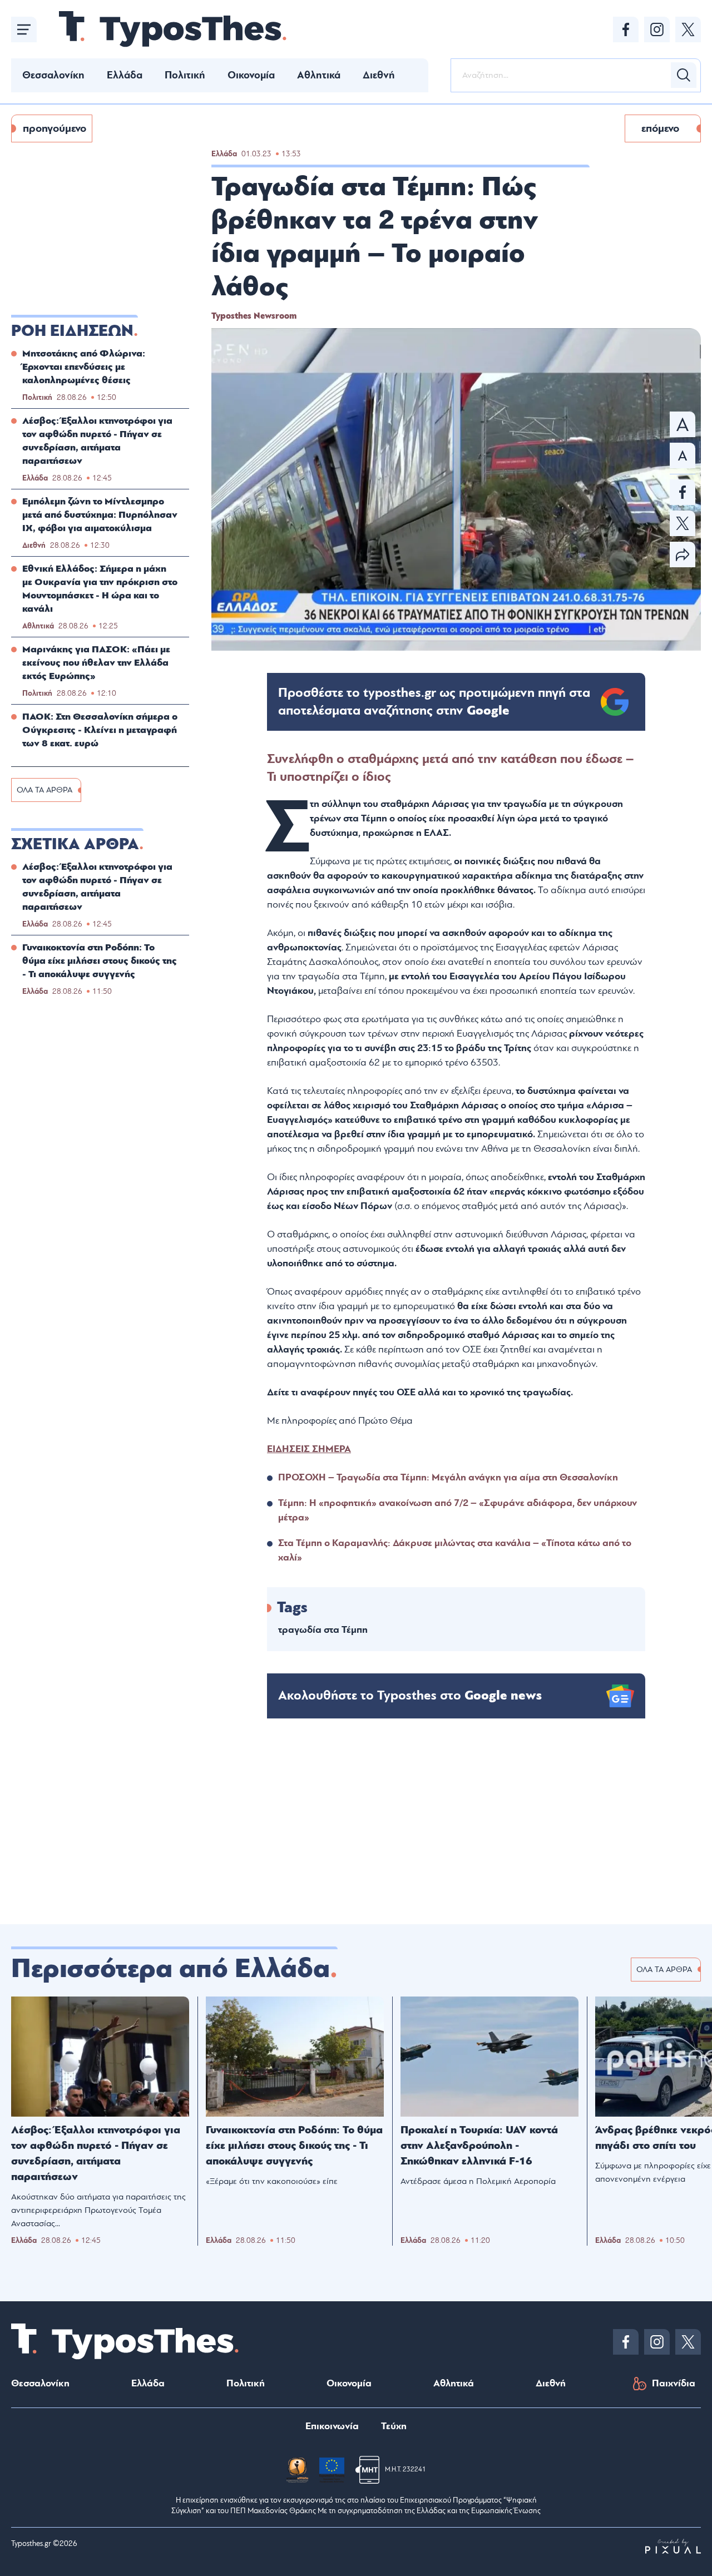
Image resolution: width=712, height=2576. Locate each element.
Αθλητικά (319, 75)
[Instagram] (657, 29)
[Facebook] (626, 29)
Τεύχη (394, 2426)
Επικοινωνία (332, 2426)
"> (434, 702)
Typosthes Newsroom (254, 316)
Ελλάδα (125, 75)
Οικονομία (251, 75)
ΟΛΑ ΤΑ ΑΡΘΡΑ (44, 790)
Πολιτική (185, 75)
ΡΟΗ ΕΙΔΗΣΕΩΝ (72, 331)
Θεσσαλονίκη (53, 75)
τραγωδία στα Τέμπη (323, 1630)
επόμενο (660, 128)
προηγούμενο (55, 128)
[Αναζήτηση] (684, 75)
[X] (688, 29)
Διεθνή (379, 75)
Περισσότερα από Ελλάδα (170, 1969)
